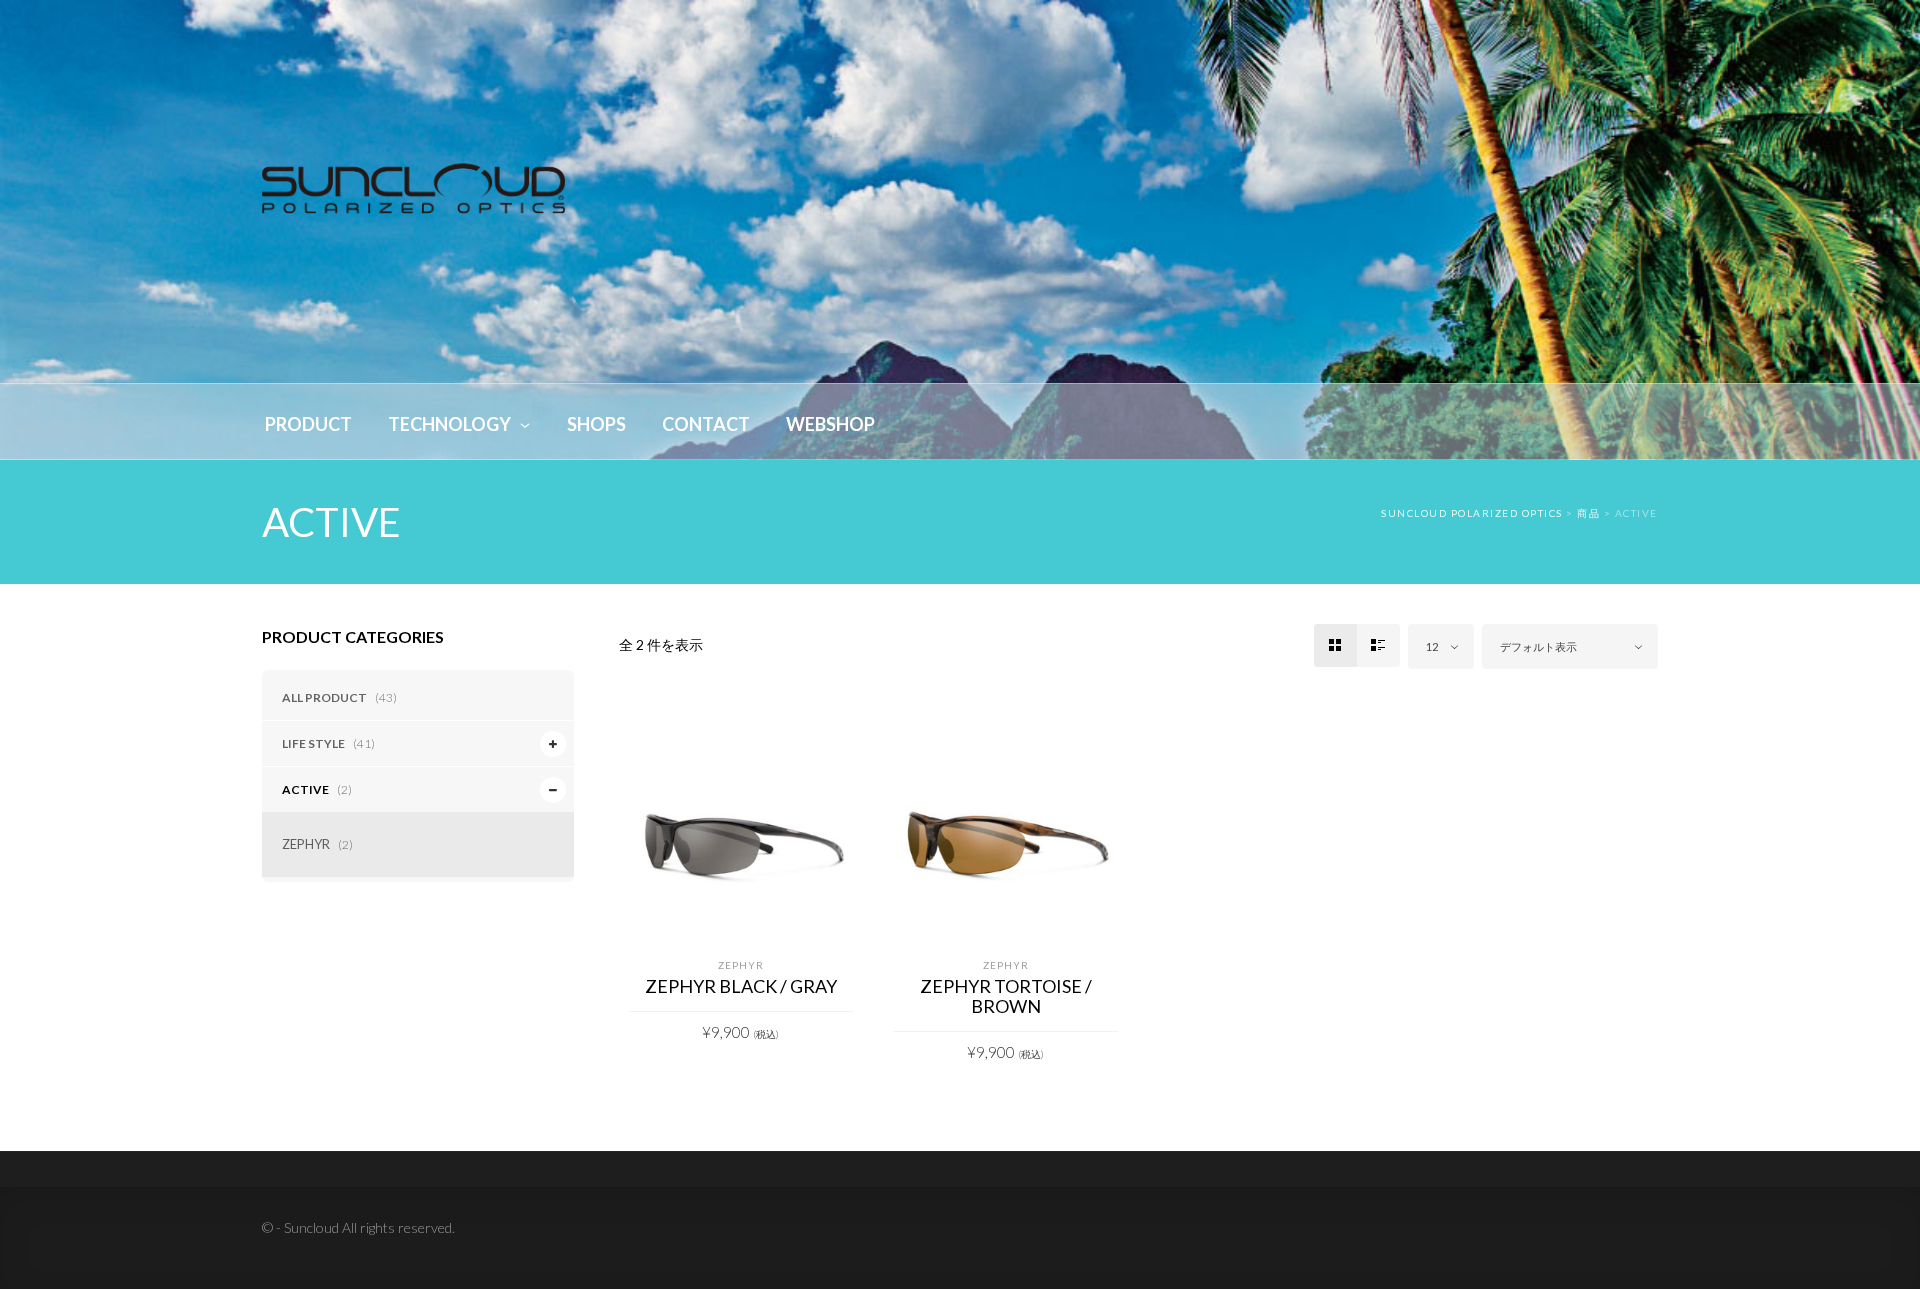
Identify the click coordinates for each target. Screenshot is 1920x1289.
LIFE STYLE (313, 743)
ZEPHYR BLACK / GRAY (741, 986)
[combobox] (1441, 646)
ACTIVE (305, 789)
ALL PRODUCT (324, 697)
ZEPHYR (306, 844)
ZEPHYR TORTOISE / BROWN (1006, 996)
